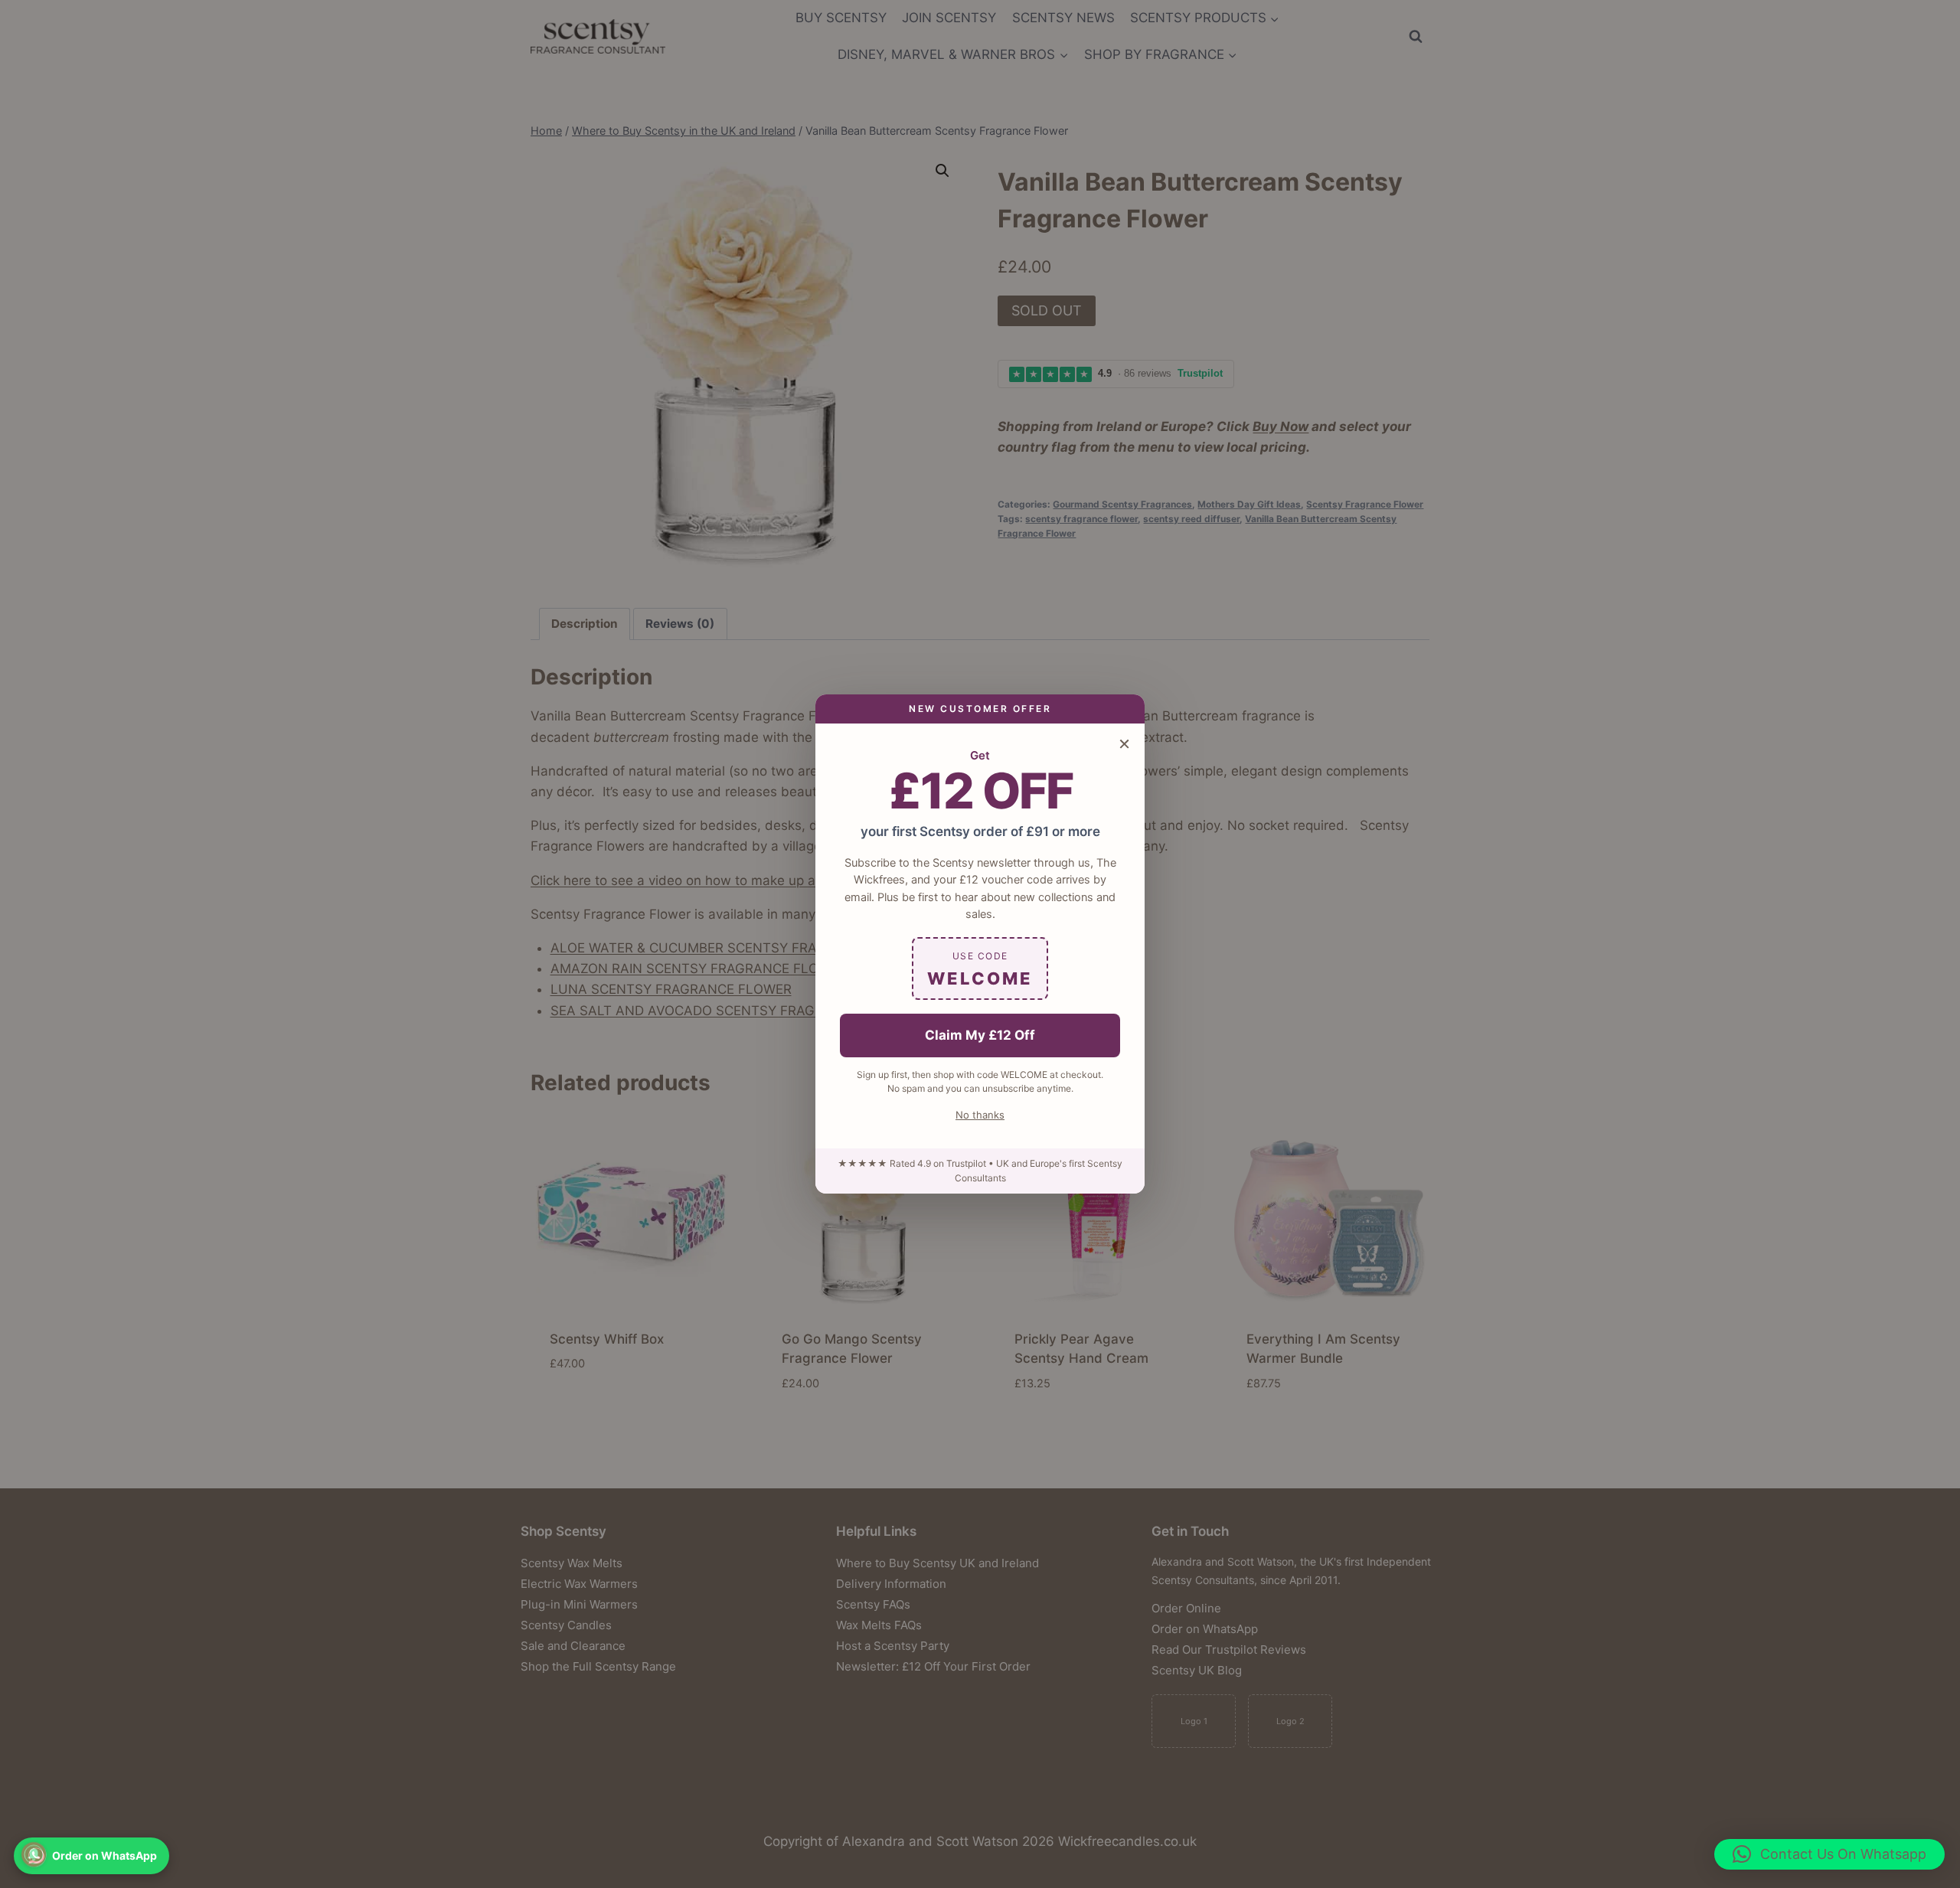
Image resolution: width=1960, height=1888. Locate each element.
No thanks (980, 1115)
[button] (1829, 1854)
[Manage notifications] (34, 1854)
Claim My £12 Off (980, 1035)
